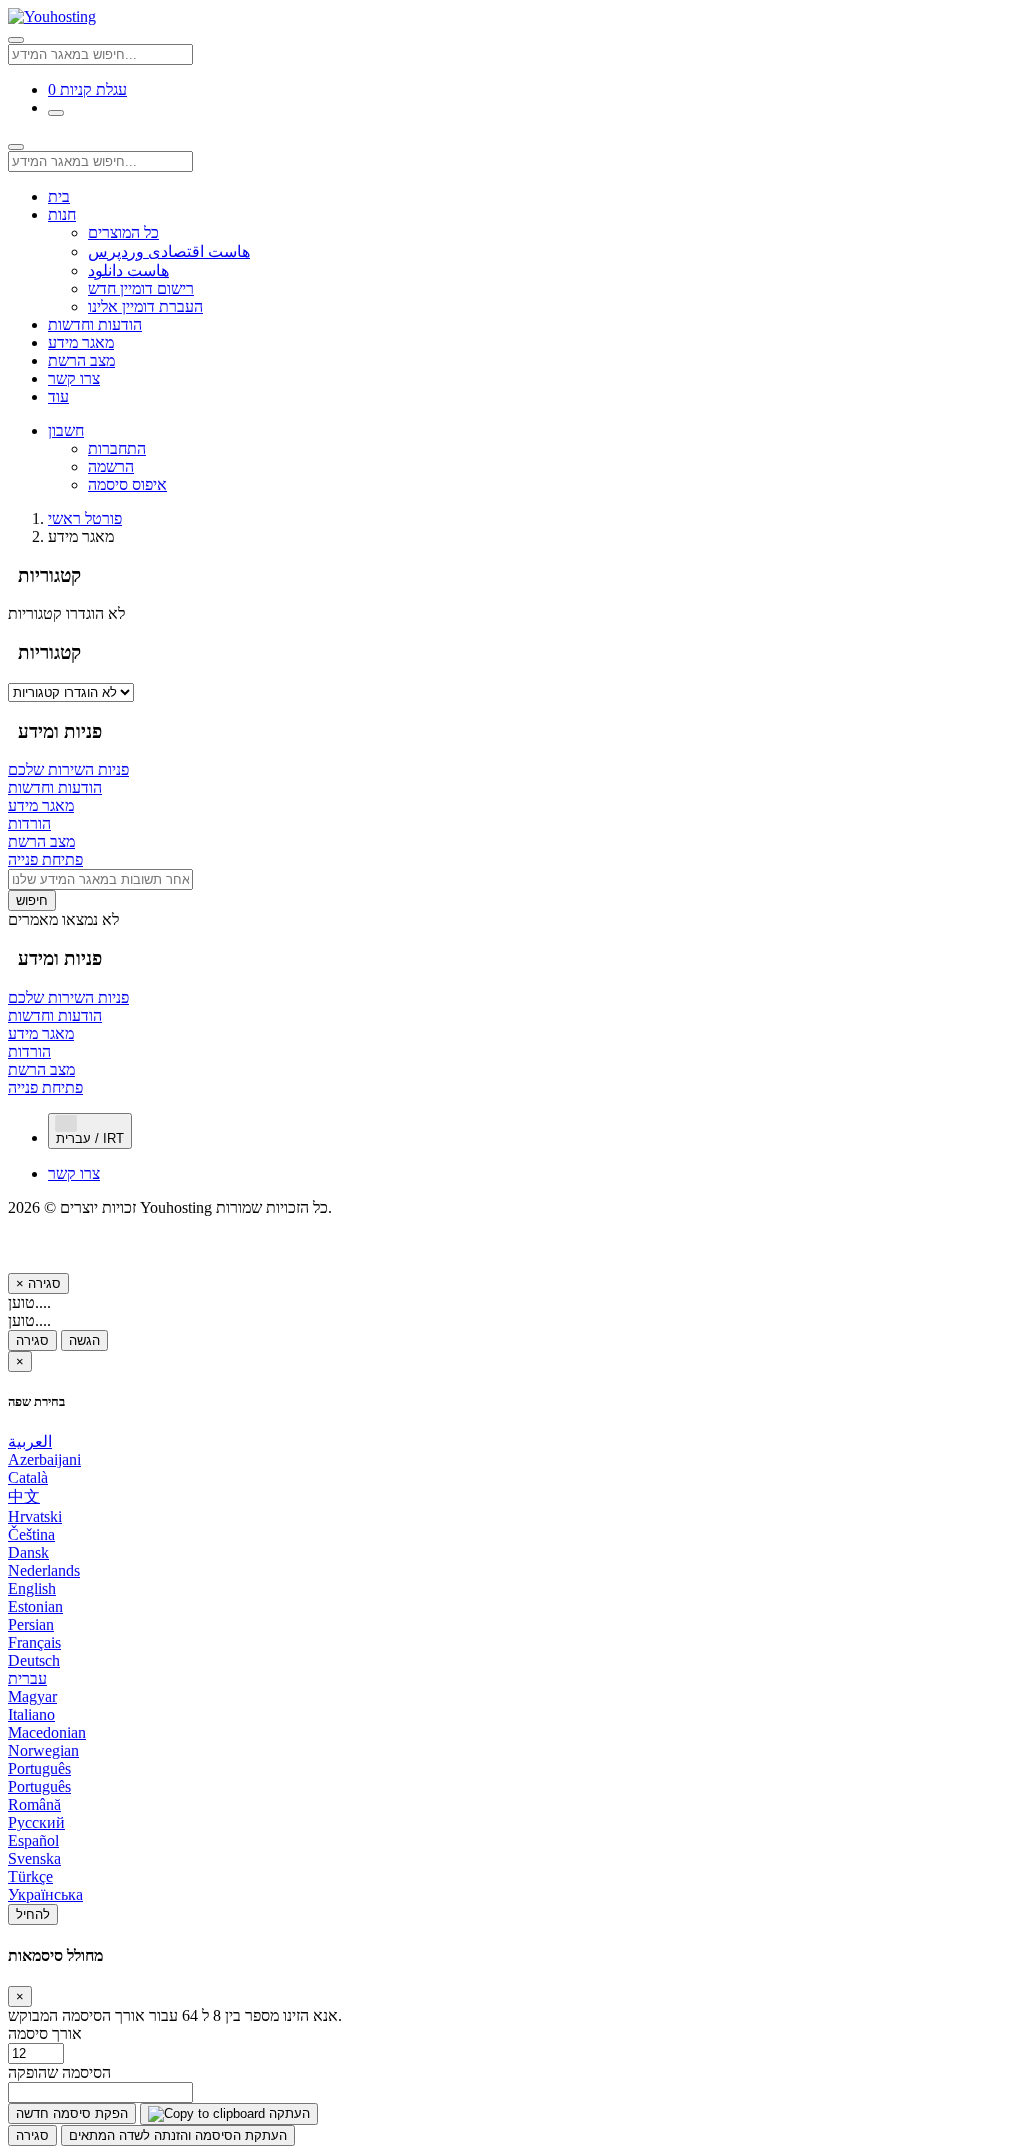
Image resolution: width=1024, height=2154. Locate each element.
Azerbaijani (44, 1459)
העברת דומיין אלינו (145, 306)
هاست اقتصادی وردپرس (169, 251)
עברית (27, 1678)
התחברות (117, 448)
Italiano (31, 1714)
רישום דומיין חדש (141, 288)
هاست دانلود (128, 270)
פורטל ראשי (85, 518)
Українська (45, 1894)
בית (59, 196)
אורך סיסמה (45, 2033)
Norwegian (43, 1750)
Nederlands (44, 1570)
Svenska (34, 1858)
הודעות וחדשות (95, 324)
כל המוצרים (123, 232)
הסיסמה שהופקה (59, 2072)
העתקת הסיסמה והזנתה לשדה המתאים (178, 2135)
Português (39, 1768)
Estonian (35, 1606)
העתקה (287, 2113)
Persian (31, 1624)
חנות (62, 214)
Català (28, 1477)
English (32, 1588)
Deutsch (34, 1660)
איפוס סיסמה (127, 484)
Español (33, 1840)
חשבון (66, 430)
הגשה (84, 1340)
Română (34, 1804)
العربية (30, 1441)
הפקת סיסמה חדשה (72, 2113)
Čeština (31, 1534)
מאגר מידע (81, 342)
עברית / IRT (90, 1138)
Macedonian (47, 1732)
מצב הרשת (81, 360)
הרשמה (111, 466)
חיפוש (32, 900)
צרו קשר (74, 378)
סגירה (32, 1340)
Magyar (32, 1696)
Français (34, 1642)
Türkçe (30, 1876)
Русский (36, 1822)
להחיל (33, 1914)
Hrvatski (35, 1516)
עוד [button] (58, 396)
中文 (24, 1496)
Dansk (28, 1552)
